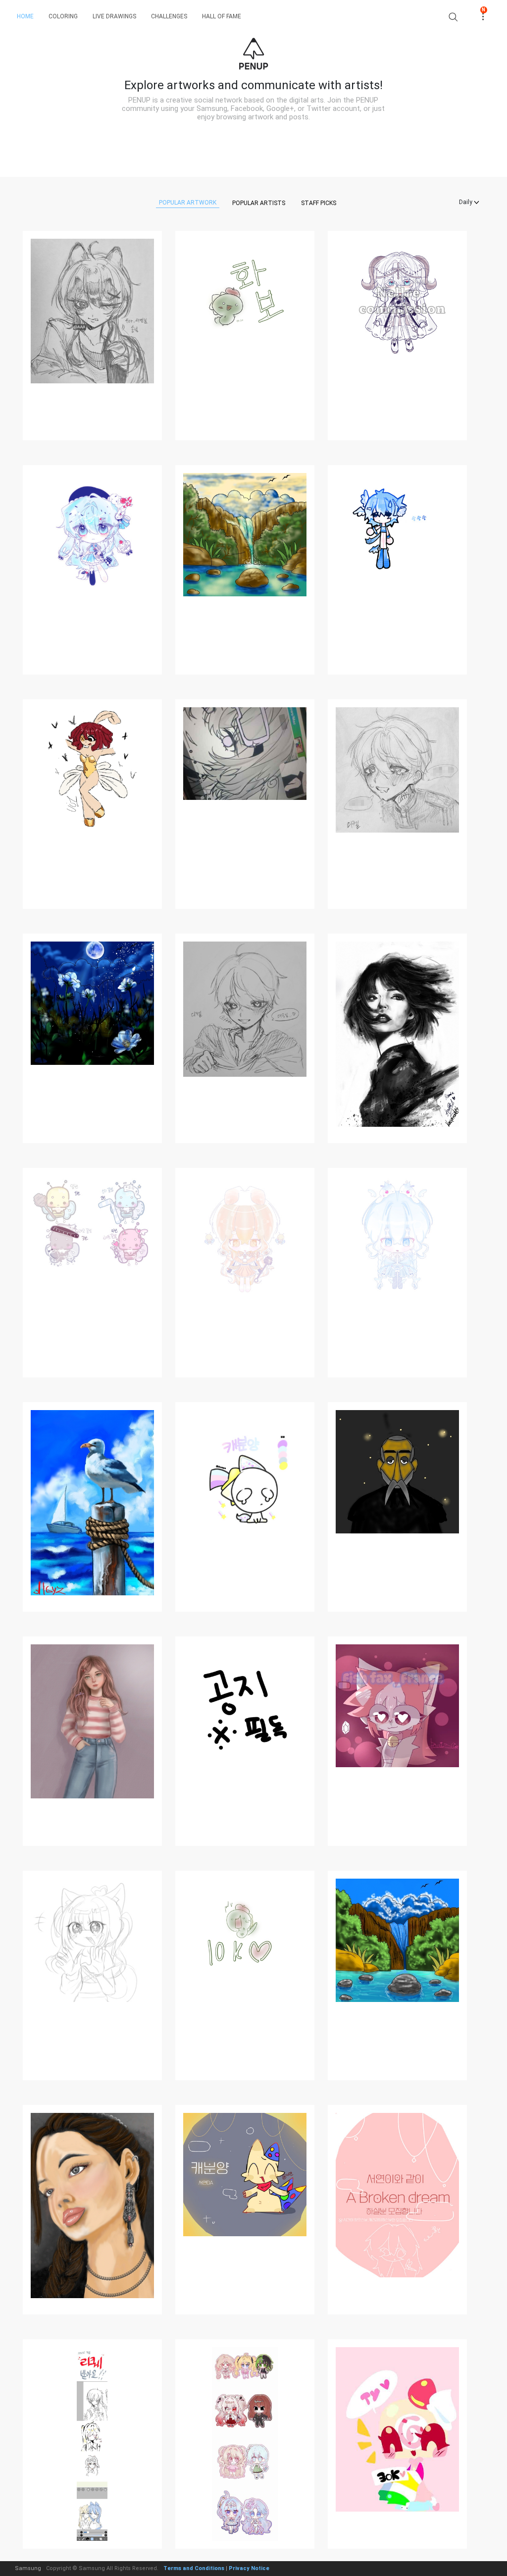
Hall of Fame (222, 16)
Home (25, 16)
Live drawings (114, 16)
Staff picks (319, 203)
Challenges (169, 16)
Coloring (63, 16)
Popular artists (259, 203)
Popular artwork (188, 203)
